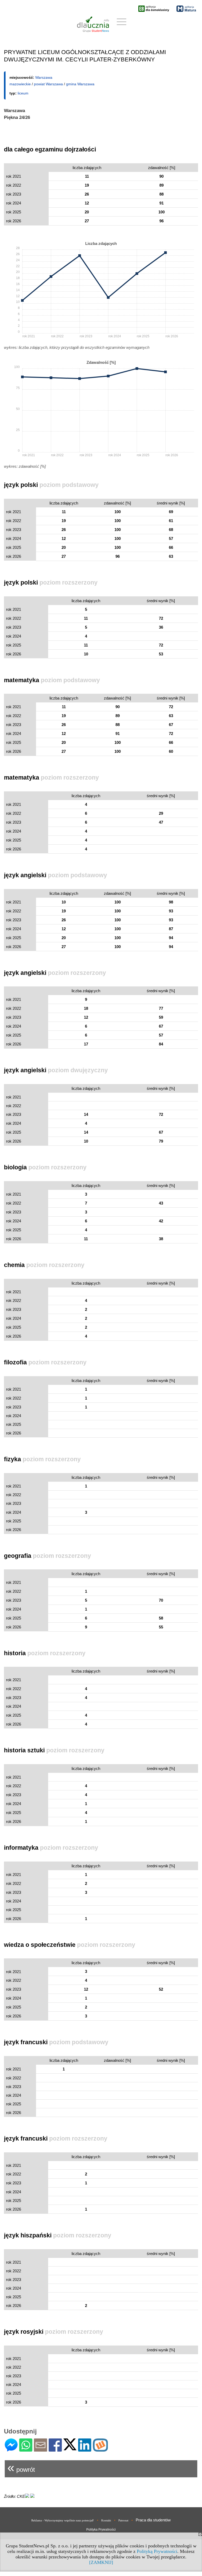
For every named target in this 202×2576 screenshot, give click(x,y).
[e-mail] (41, 2449)
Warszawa (44, 77)
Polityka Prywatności (101, 2530)
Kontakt (106, 2520)
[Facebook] (55, 2449)
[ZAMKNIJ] (101, 2562)
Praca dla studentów (153, 2520)
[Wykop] (100, 2449)
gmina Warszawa (80, 84)
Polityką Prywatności (157, 2551)
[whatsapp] (26, 2449)
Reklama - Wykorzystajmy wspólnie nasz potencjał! (63, 2520)
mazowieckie (20, 84)
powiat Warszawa (48, 84)
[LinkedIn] (85, 2449)
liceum (23, 93)
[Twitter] (70, 2448)
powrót (21, 2467)
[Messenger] (11, 2449)
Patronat (123, 2520)
